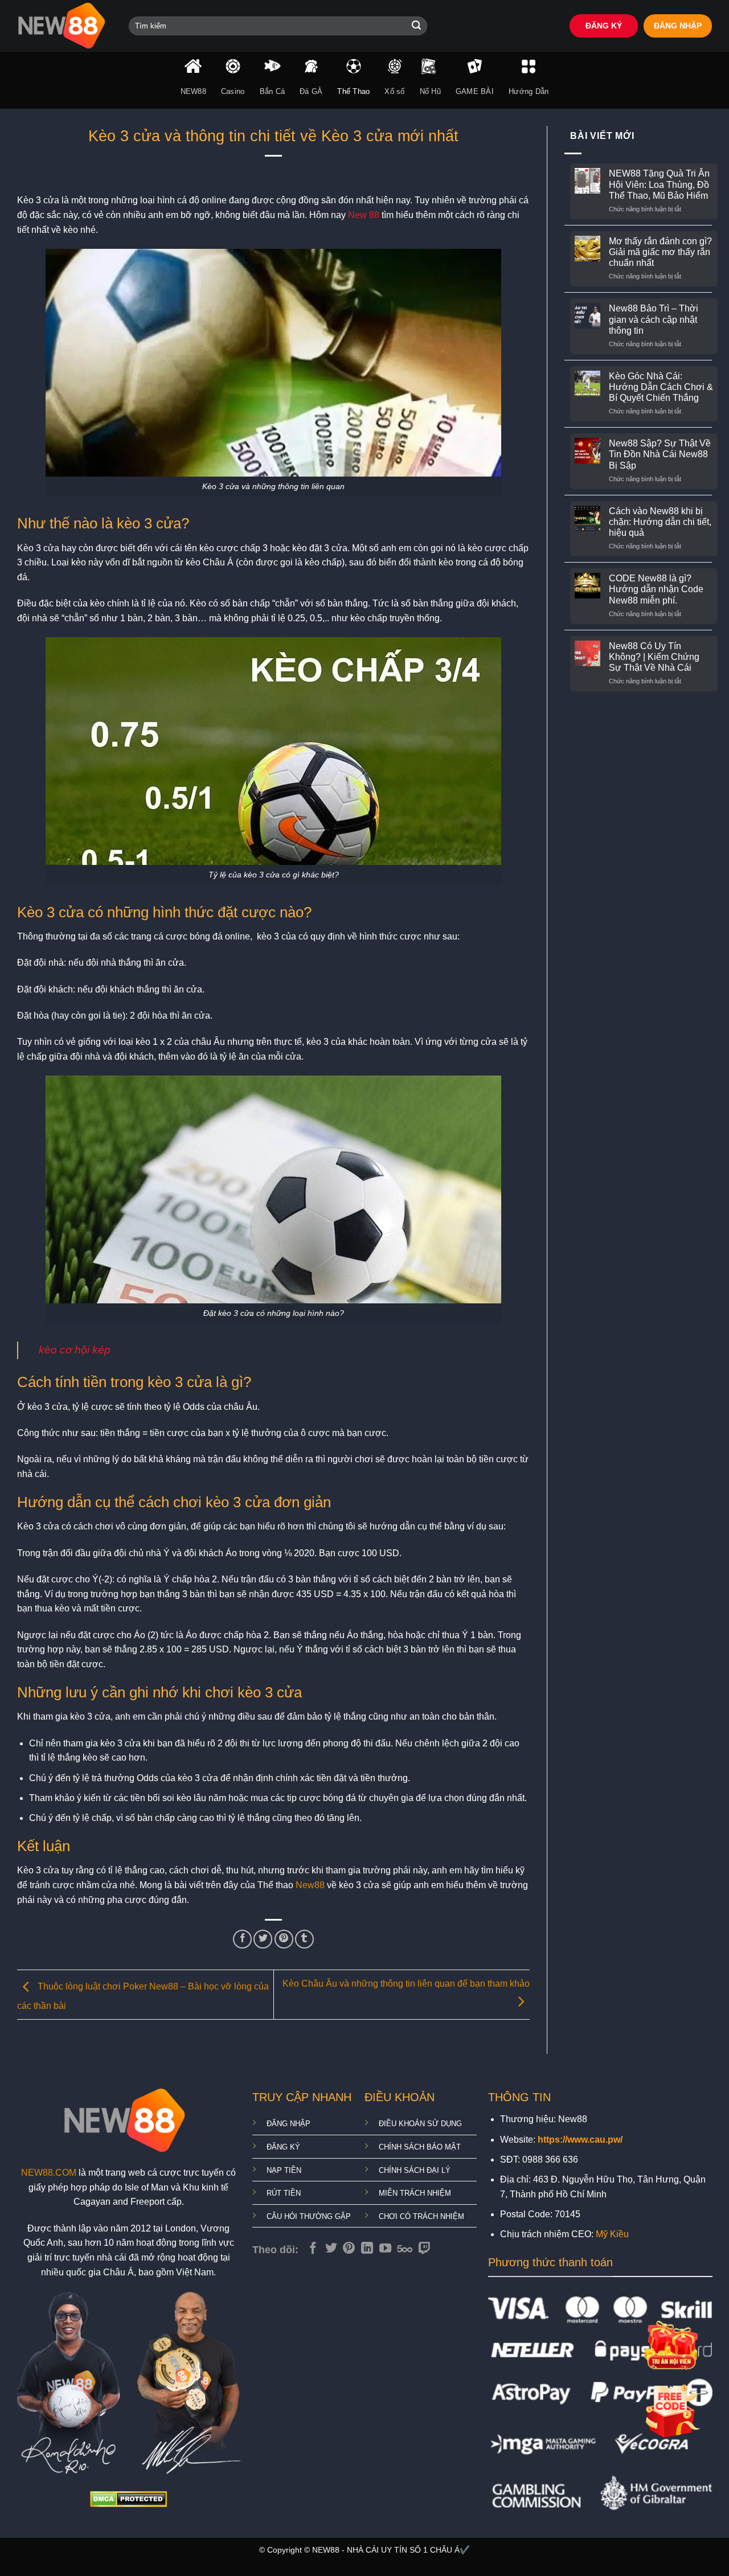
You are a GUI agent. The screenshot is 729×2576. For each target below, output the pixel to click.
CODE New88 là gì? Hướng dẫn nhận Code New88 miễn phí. (656, 589)
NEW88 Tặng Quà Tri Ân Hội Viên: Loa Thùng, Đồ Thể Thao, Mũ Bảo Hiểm (659, 184)
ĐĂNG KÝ (604, 26)
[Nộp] (416, 26)
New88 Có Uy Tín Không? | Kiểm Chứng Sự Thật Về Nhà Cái (654, 657)
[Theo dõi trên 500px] (405, 2249)
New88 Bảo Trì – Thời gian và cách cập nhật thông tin (654, 319)
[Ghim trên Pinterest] (284, 1939)
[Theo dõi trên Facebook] (313, 2249)
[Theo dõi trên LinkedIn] (367, 2249)
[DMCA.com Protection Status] (128, 2499)
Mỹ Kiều (612, 2234)
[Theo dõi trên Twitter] (331, 2249)
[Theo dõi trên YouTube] (385, 2249)
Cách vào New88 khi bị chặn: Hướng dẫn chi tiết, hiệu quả (660, 522)
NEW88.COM (49, 2173)
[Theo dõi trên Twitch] (425, 2249)
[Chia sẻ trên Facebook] (242, 1939)
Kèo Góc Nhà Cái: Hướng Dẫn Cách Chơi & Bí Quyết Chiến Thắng (661, 387)
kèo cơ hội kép (75, 1350)
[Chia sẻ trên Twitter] (263, 1939)
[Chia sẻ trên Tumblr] (304, 1939)
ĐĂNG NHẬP (678, 26)
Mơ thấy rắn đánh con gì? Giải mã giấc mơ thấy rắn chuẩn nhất (660, 252)
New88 (310, 1885)
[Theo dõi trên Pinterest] (349, 2249)
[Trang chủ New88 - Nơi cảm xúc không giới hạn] (64, 26)
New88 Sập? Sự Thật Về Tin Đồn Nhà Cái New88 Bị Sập (660, 454)
